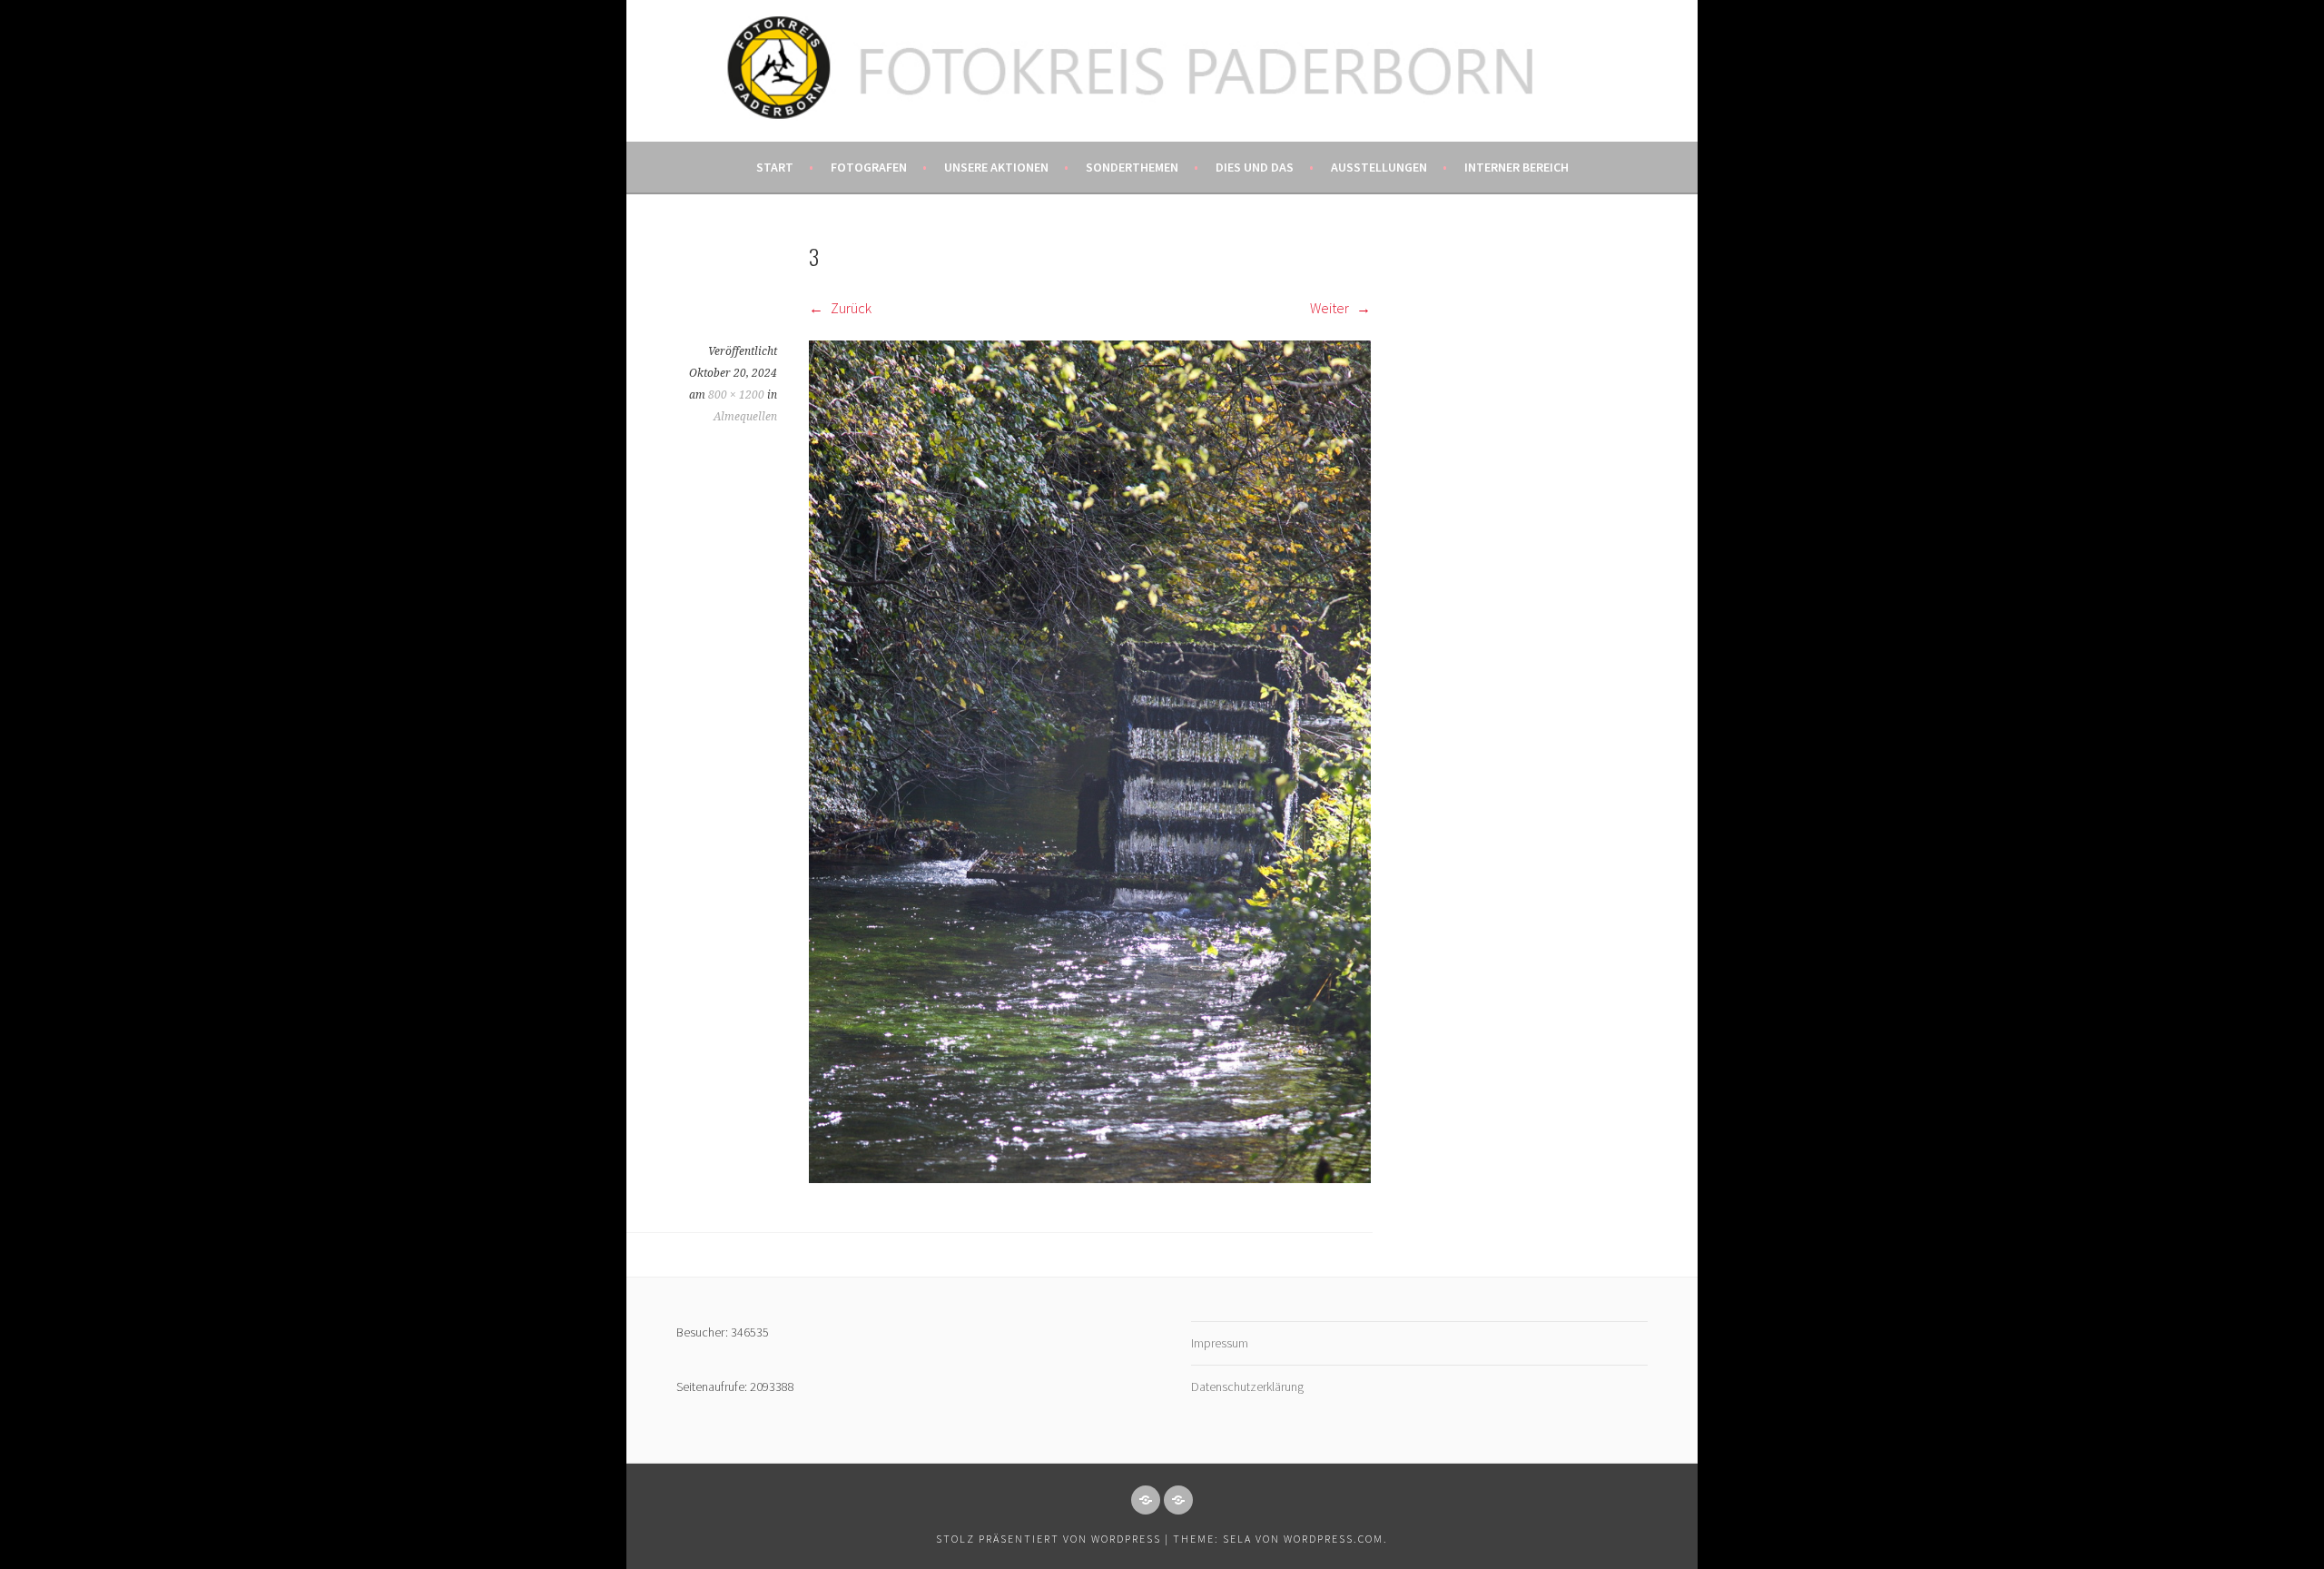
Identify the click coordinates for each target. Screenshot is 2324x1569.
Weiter (1331, 308)
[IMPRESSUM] (1146, 1500)
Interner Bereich (1517, 167)
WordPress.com (1334, 1539)
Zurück (850, 308)
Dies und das (1255, 167)
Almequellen (745, 417)
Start (775, 167)
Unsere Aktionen (996, 167)
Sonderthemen (1132, 167)
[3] (1090, 1178)
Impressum (1220, 1343)
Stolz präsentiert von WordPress (1049, 1539)
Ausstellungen (1379, 167)
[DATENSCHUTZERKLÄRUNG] (1178, 1500)
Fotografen (869, 167)
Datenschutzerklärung (1247, 1386)
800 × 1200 (736, 395)
